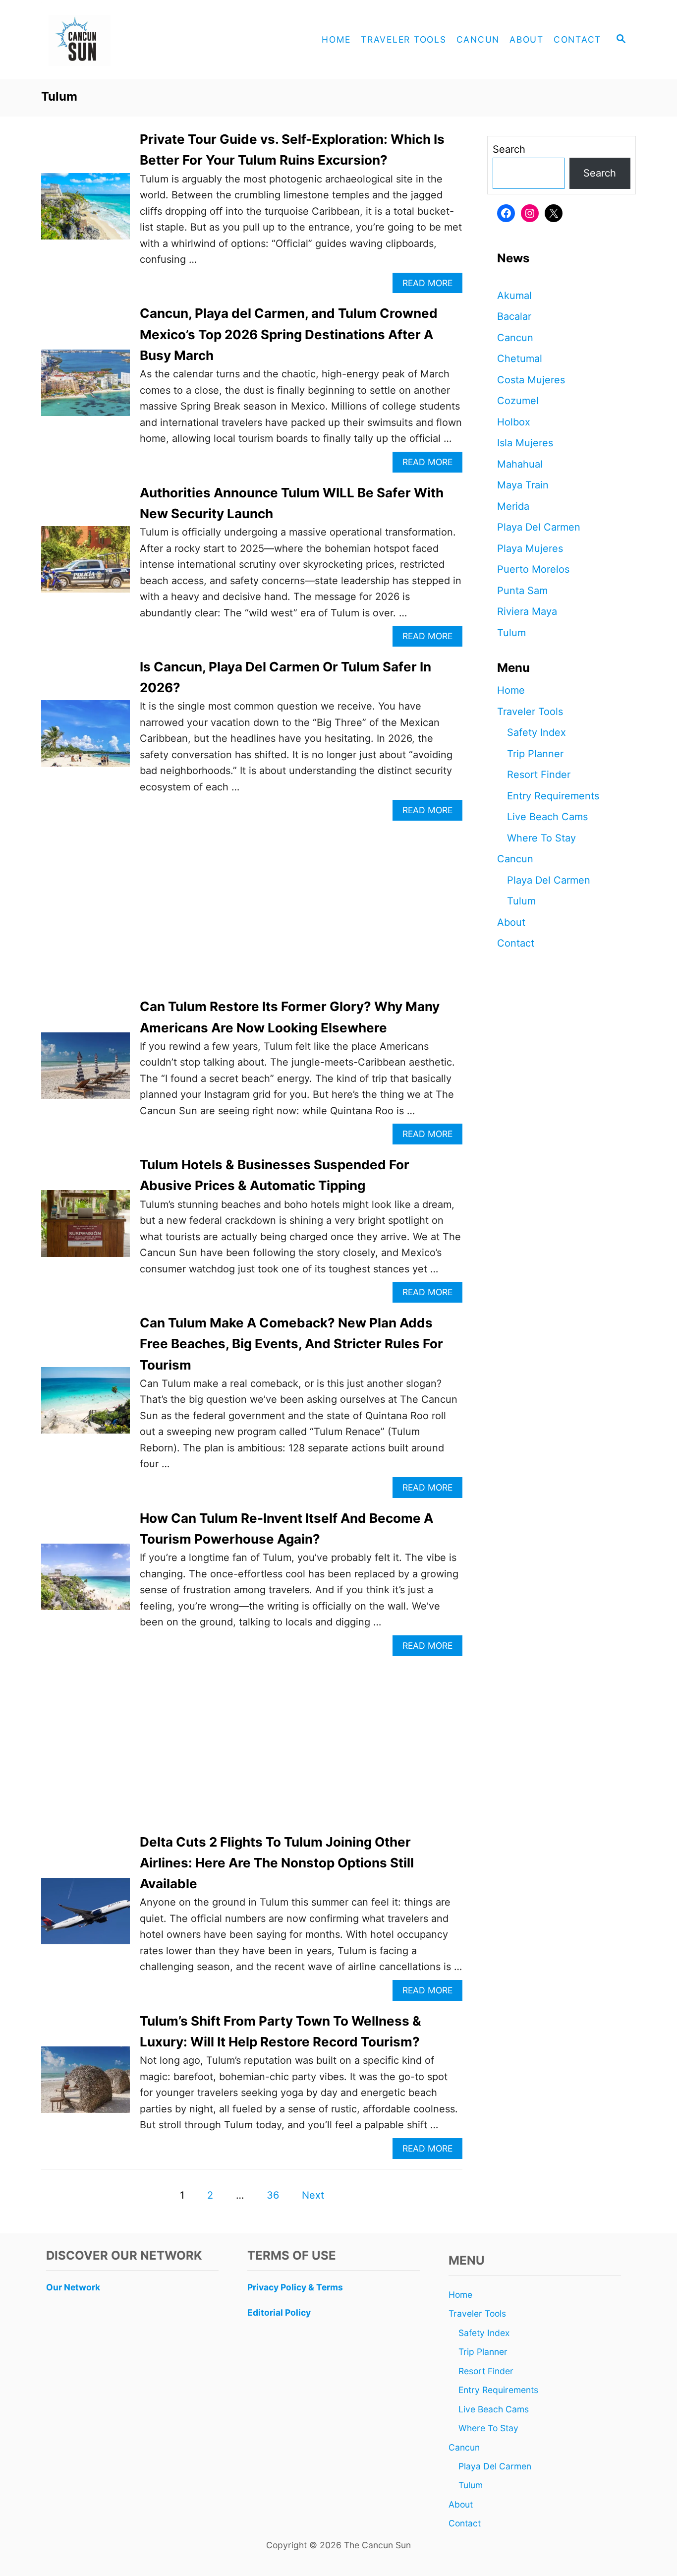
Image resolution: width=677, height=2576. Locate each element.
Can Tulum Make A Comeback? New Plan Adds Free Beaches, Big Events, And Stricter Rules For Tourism (291, 1344)
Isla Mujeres (525, 443)
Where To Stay (541, 838)
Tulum (511, 633)
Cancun (515, 338)
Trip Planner (535, 754)
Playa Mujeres (530, 548)
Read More (431, 285)
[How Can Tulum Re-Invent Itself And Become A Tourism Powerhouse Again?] (85, 1582)
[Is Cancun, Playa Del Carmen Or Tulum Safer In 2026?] (85, 738)
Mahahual (520, 464)
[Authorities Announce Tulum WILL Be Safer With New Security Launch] (85, 564)
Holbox (514, 422)
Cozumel (518, 401)
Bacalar (514, 316)
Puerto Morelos (533, 569)
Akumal (514, 296)
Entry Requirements (553, 796)
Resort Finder (539, 775)
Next (313, 2195)
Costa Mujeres (531, 380)
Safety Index (536, 732)
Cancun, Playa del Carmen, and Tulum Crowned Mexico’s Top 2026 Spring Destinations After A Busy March (289, 334)
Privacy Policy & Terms (295, 2287)
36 (273, 2195)
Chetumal (520, 359)
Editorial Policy (279, 2312)
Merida (513, 506)
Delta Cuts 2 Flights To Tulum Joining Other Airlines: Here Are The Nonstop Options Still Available (277, 1863)
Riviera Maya (527, 611)
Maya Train (523, 485)
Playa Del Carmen (539, 527)
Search (509, 149)
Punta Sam (522, 591)
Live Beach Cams (547, 817)
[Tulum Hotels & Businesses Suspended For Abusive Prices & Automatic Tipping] (85, 1228)
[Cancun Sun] (130, 40)
